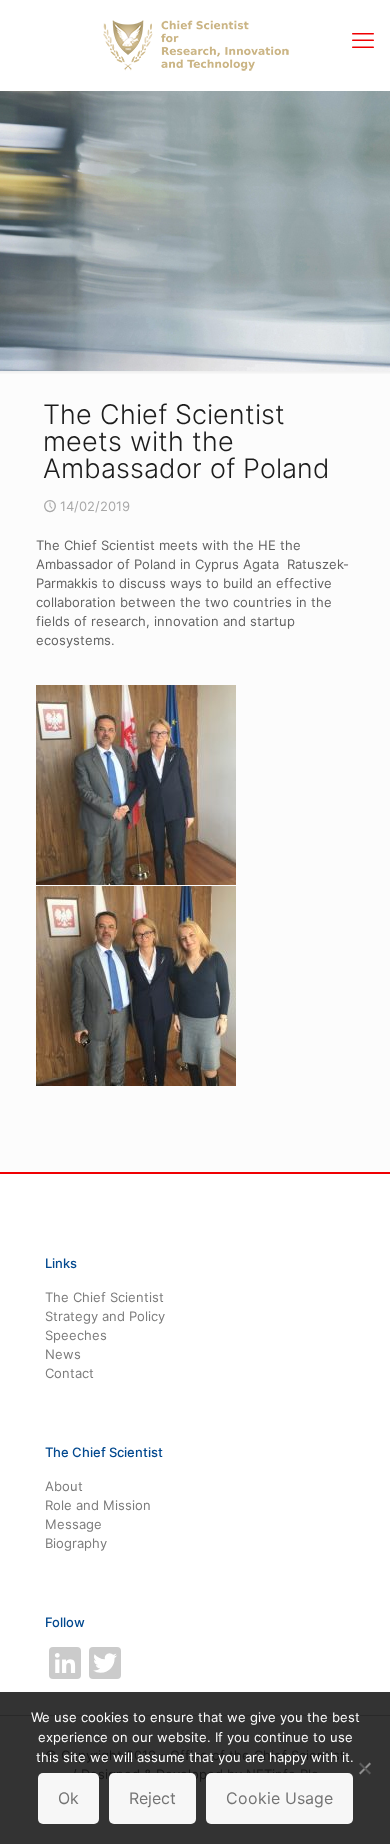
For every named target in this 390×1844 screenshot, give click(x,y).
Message (73, 1524)
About (64, 1486)
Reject (152, 1798)
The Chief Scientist (104, 1297)
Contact (69, 1373)
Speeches (76, 1335)
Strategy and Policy (105, 1316)
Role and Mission (98, 1505)
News (63, 1354)
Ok (68, 1798)
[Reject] (365, 1768)
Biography (76, 1543)
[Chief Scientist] (195, 45)
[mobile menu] (363, 40)
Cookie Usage (279, 1798)
